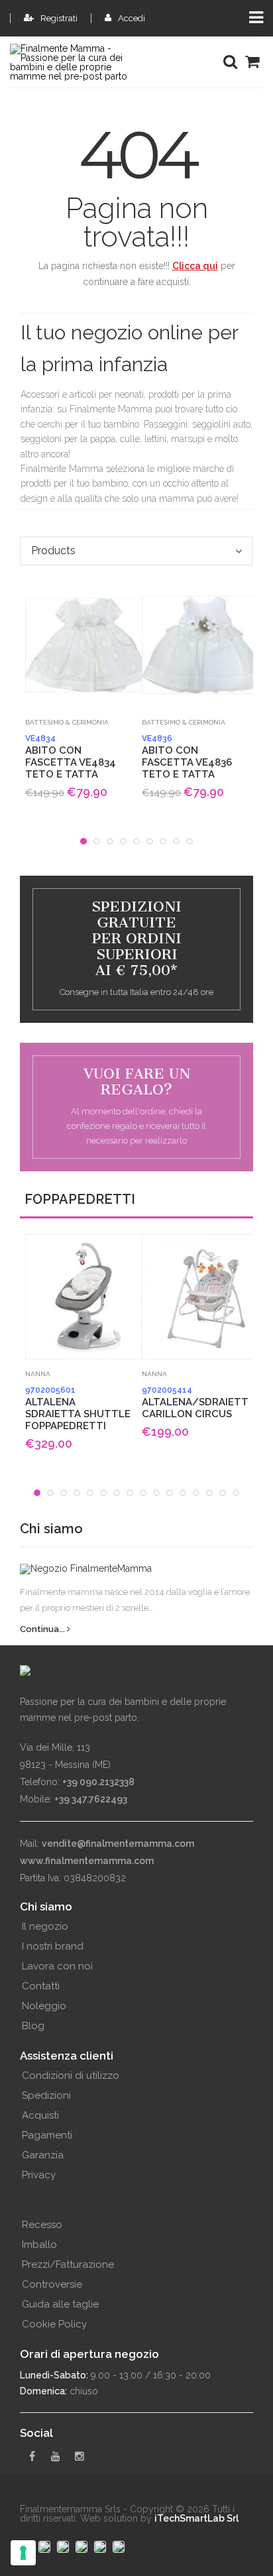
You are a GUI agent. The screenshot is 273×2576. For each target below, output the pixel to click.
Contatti (41, 1986)
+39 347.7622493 (91, 1799)
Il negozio (45, 1926)
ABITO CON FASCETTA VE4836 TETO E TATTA (187, 757)
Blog (33, 2026)
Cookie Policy (54, 2324)
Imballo (39, 2245)
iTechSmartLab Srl (196, 2518)
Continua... (43, 1629)
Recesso (42, 2225)
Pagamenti (47, 2135)
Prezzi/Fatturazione (68, 2264)
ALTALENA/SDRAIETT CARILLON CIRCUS (195, 1403)
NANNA (38, 1374)
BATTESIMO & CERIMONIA (67, 722)
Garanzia (43, 2155)
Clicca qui (195, 266)
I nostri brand (53, 1946)
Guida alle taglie (60, 2304)
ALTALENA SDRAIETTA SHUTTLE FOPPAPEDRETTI (78, 1409)
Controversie (52, 2284)
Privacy (39, 2175)
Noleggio (44, 2006)
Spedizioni (46, 2095)
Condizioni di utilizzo (71, 2076)
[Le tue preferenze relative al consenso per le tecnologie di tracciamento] (23, 2553)
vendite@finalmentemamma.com (118, 1844)
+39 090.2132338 (98, 1782)
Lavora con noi (57, 1966)
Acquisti (40, 2115)
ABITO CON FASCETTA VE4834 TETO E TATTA (71, 757)
